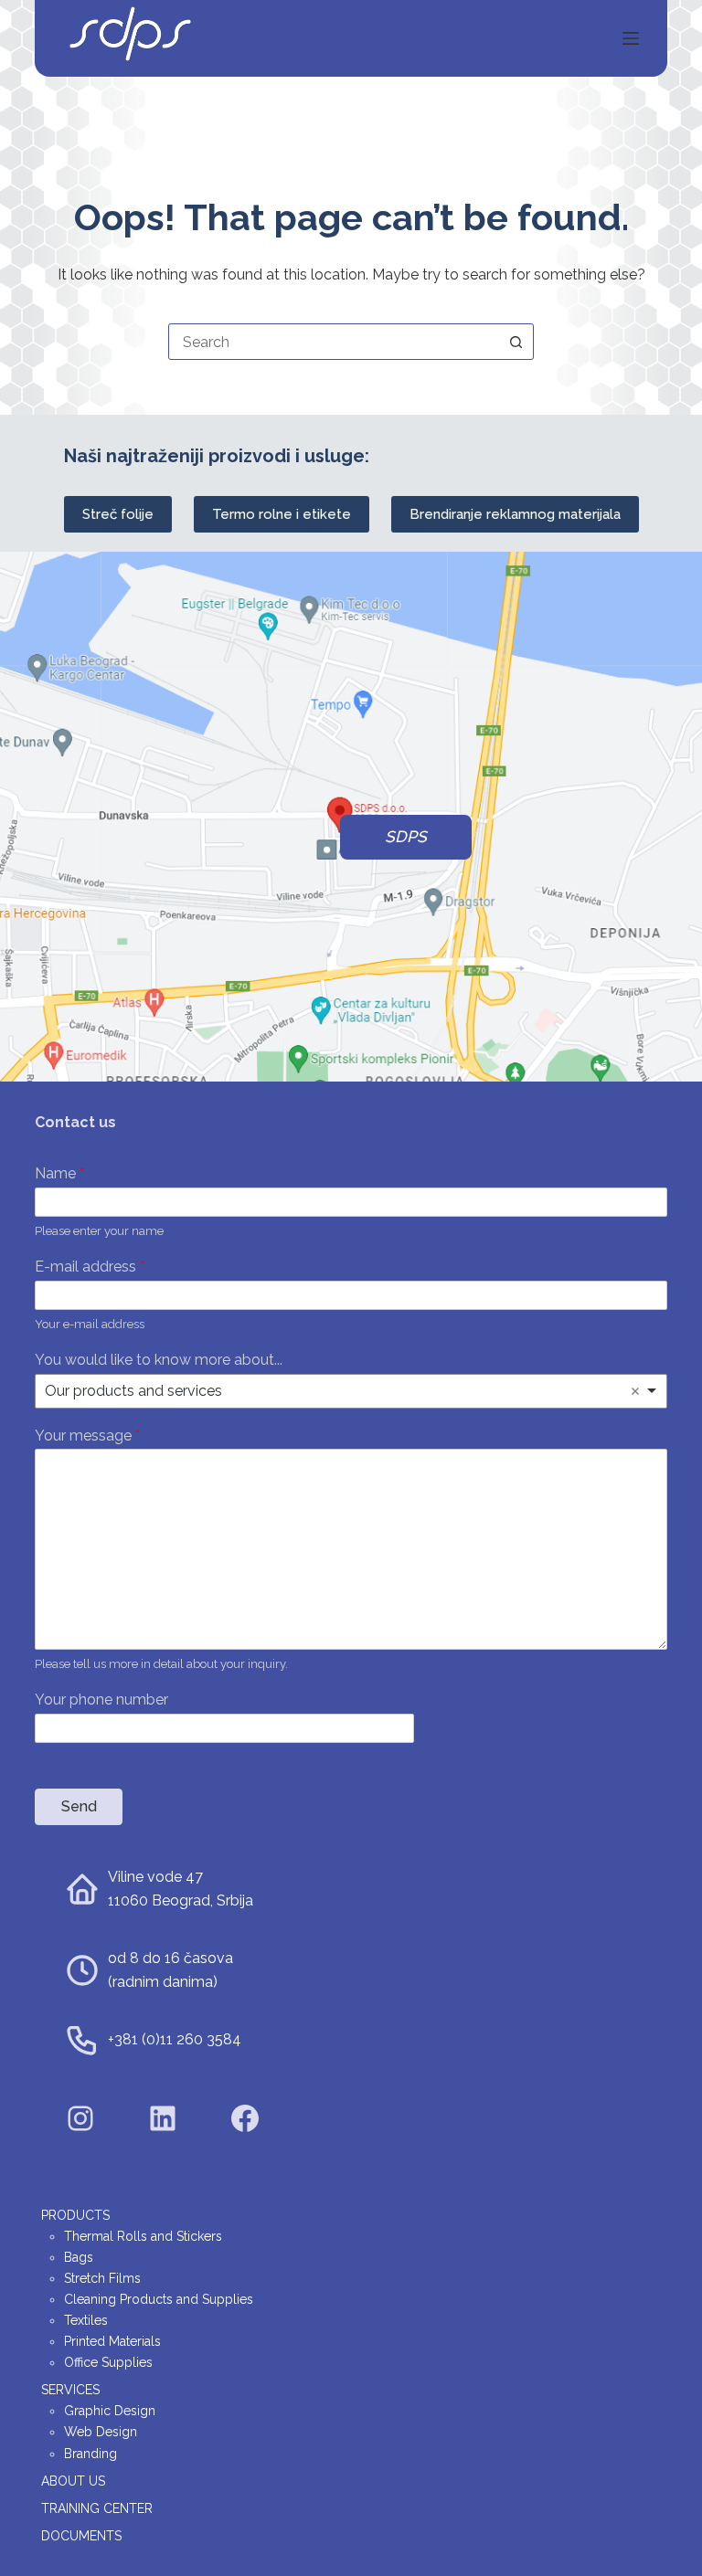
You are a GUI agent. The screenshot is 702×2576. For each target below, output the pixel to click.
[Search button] (516, 342)
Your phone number (101, 1700)
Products (75, 2215)
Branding (90, 2454)
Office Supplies (108, 2362)
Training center (97, 2508)
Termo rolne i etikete (282, 514)
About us (73, 2481)
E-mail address (90, 1267)
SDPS (406, 837)
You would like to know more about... (159, 1360)
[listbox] (351, 1391)
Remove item (635, 1391)
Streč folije (118, 514)
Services (70, 2390)
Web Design (101, 2432)
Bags (79, 2257)
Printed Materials (112, 2341)
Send (79, 1806)
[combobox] (334, 342)
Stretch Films (102, 2278)
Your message (87, 1436)
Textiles (86, 2320)
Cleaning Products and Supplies (159, 2299)
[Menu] (631, 38)
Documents (81, 2536)
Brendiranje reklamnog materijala (515, 514)
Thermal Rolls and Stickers (143, 2236)
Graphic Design (110, 2411)
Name (59, 1173)
